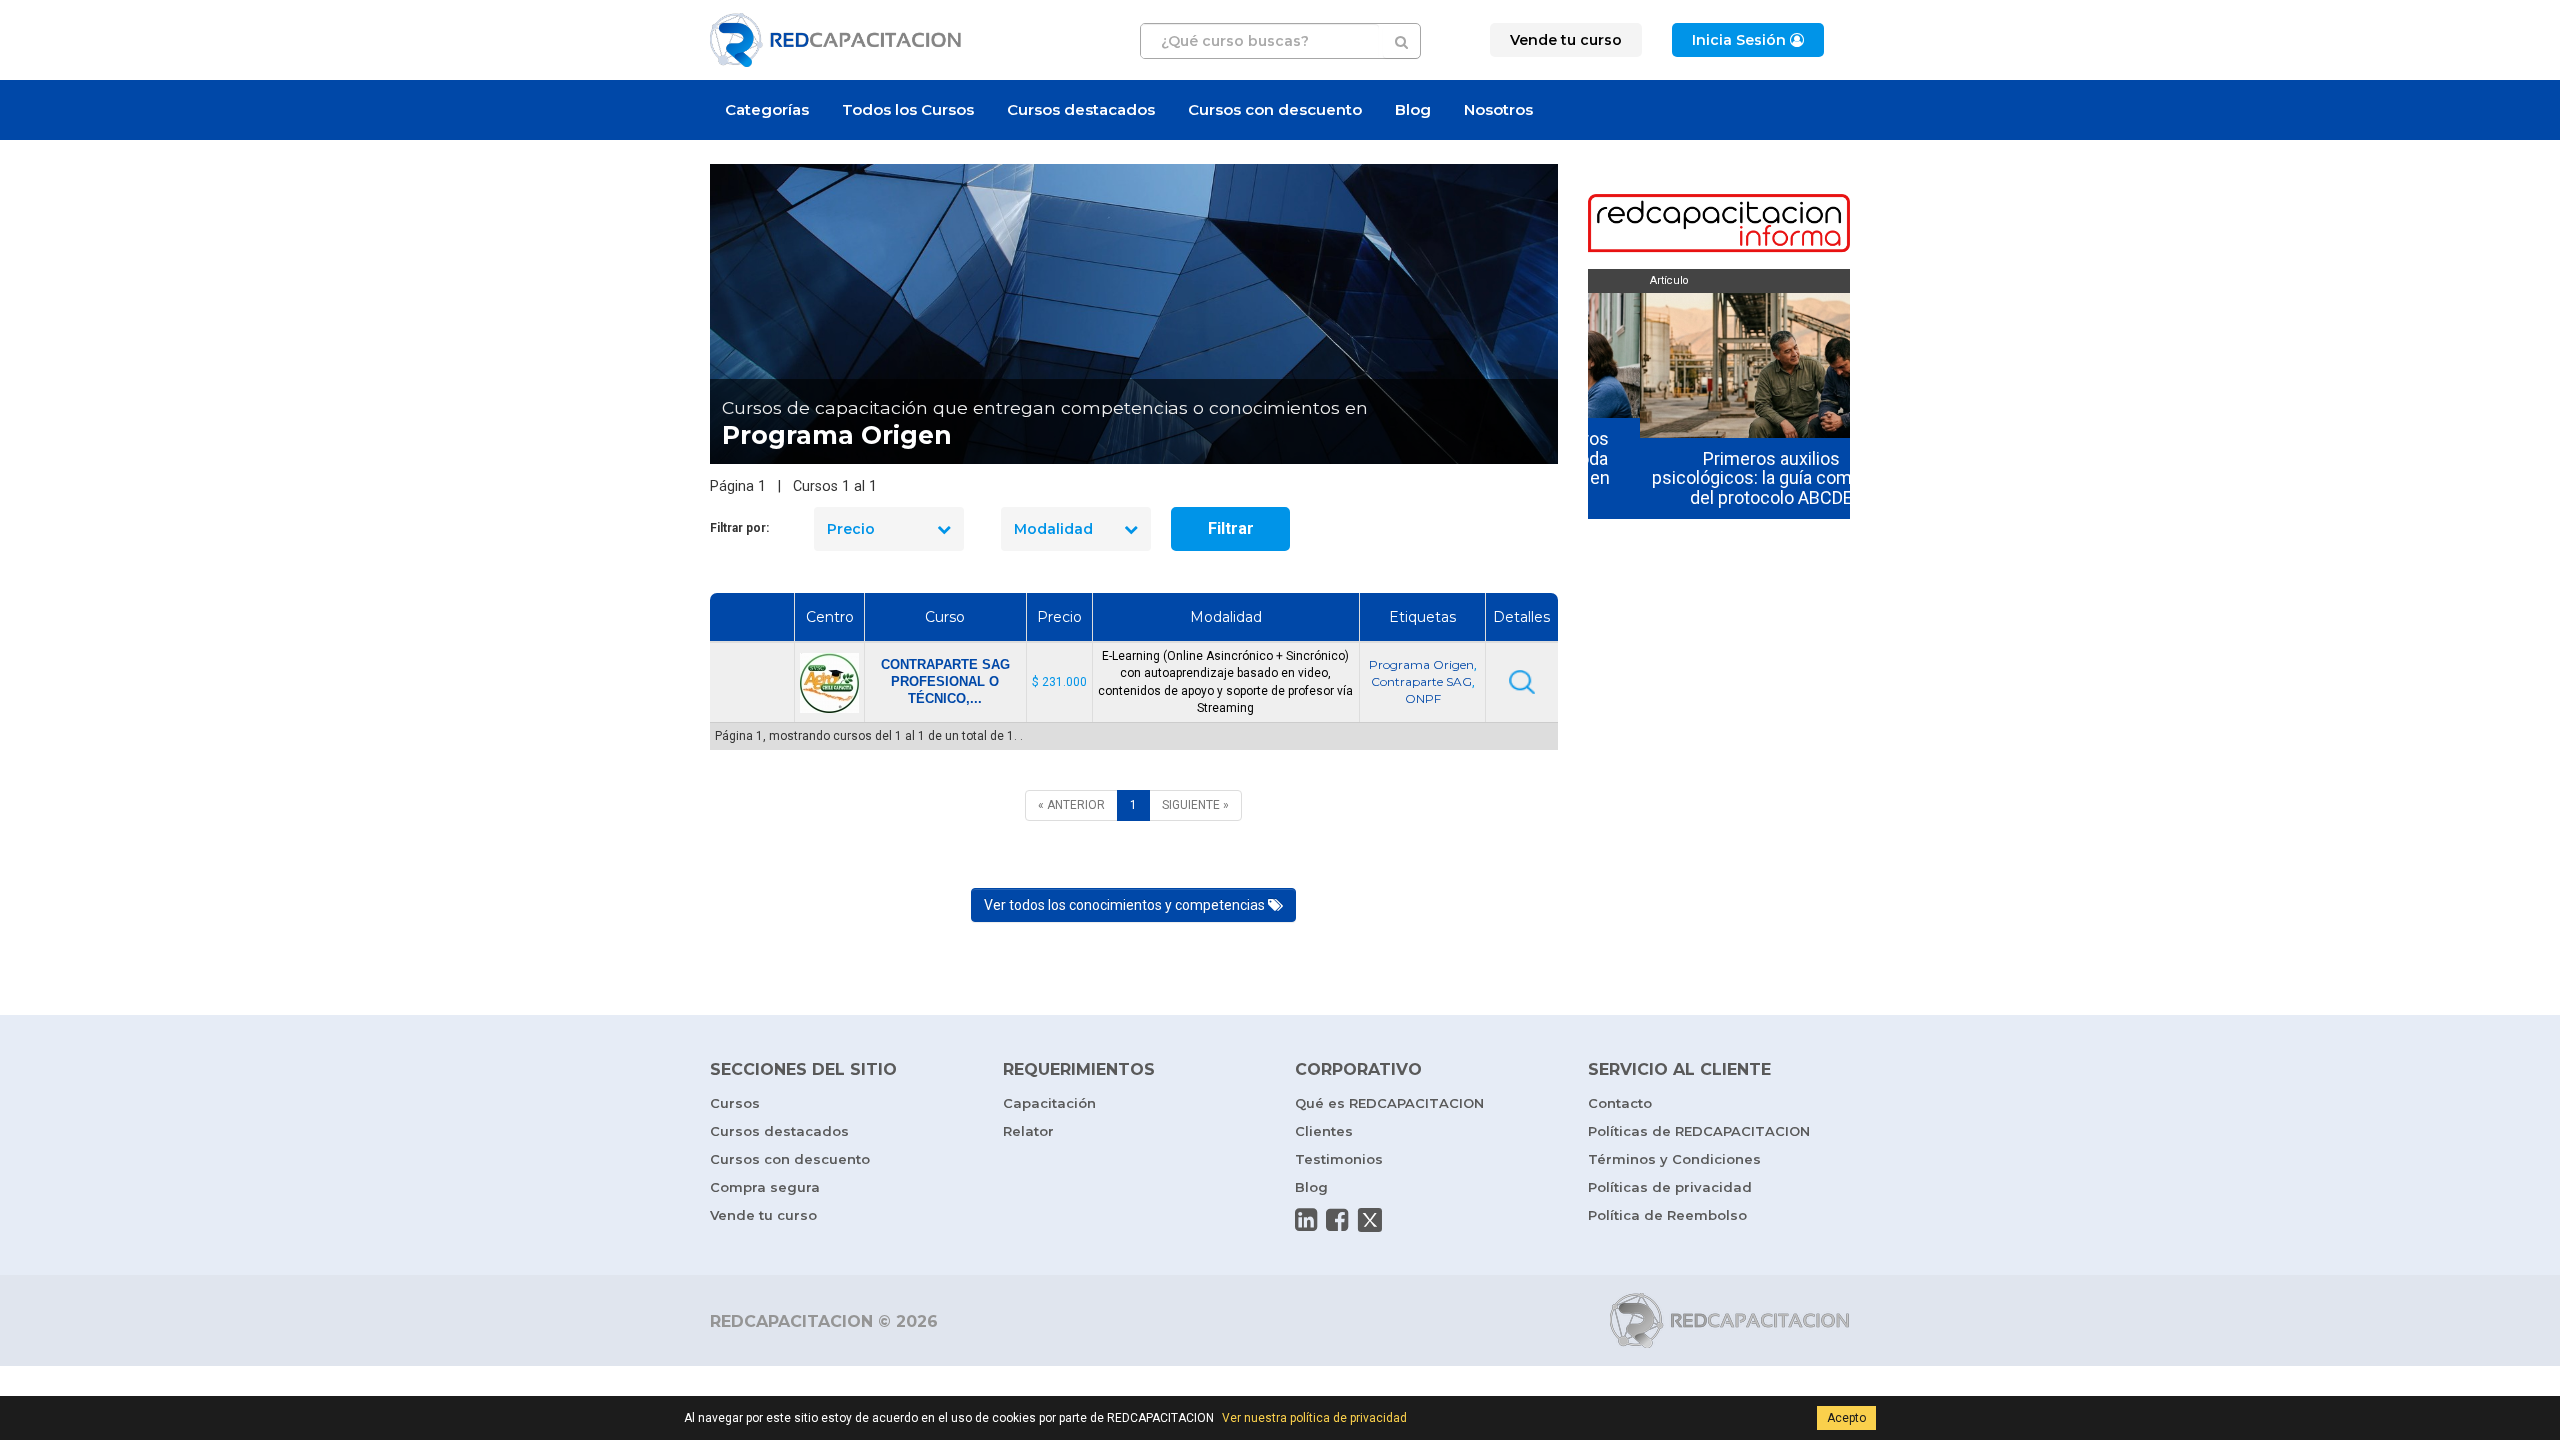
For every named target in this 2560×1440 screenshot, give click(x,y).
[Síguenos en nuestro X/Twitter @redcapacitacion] (1370, 1220)
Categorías (767, 109)
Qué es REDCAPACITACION (1389, 1103)
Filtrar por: (739, 528)
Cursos (735, 1103)
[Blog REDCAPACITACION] (1719, 225)
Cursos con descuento (1275, 109)
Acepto (1846, 1418)
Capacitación (1049, 1103)
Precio (851, 529)
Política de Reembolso (1667, 1215)
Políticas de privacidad (1670, 1187)
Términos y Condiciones (1674, 1159)
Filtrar (1231, 528)
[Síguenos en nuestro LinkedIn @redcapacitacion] (1306, 1220)
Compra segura (765, 1187)
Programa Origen (1421, 664)
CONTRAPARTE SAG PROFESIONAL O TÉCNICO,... (945, 681)
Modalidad (1053, 529)
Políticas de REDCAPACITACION (1699, 1131)
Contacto (1620, 1103)
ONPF (1423, 698)
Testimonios (1339, 1159)
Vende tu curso (763, 1215)
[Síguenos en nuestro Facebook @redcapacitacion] (1337, 1220)
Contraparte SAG (1421, 681)
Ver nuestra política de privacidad (1314, 1418)
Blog (1413, 109)
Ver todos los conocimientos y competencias (1126, 905)
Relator (1028, 1131)
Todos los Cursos (908, 109)
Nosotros (1498, 109)
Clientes (1324, 1131)
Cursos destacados (1081, 109)
